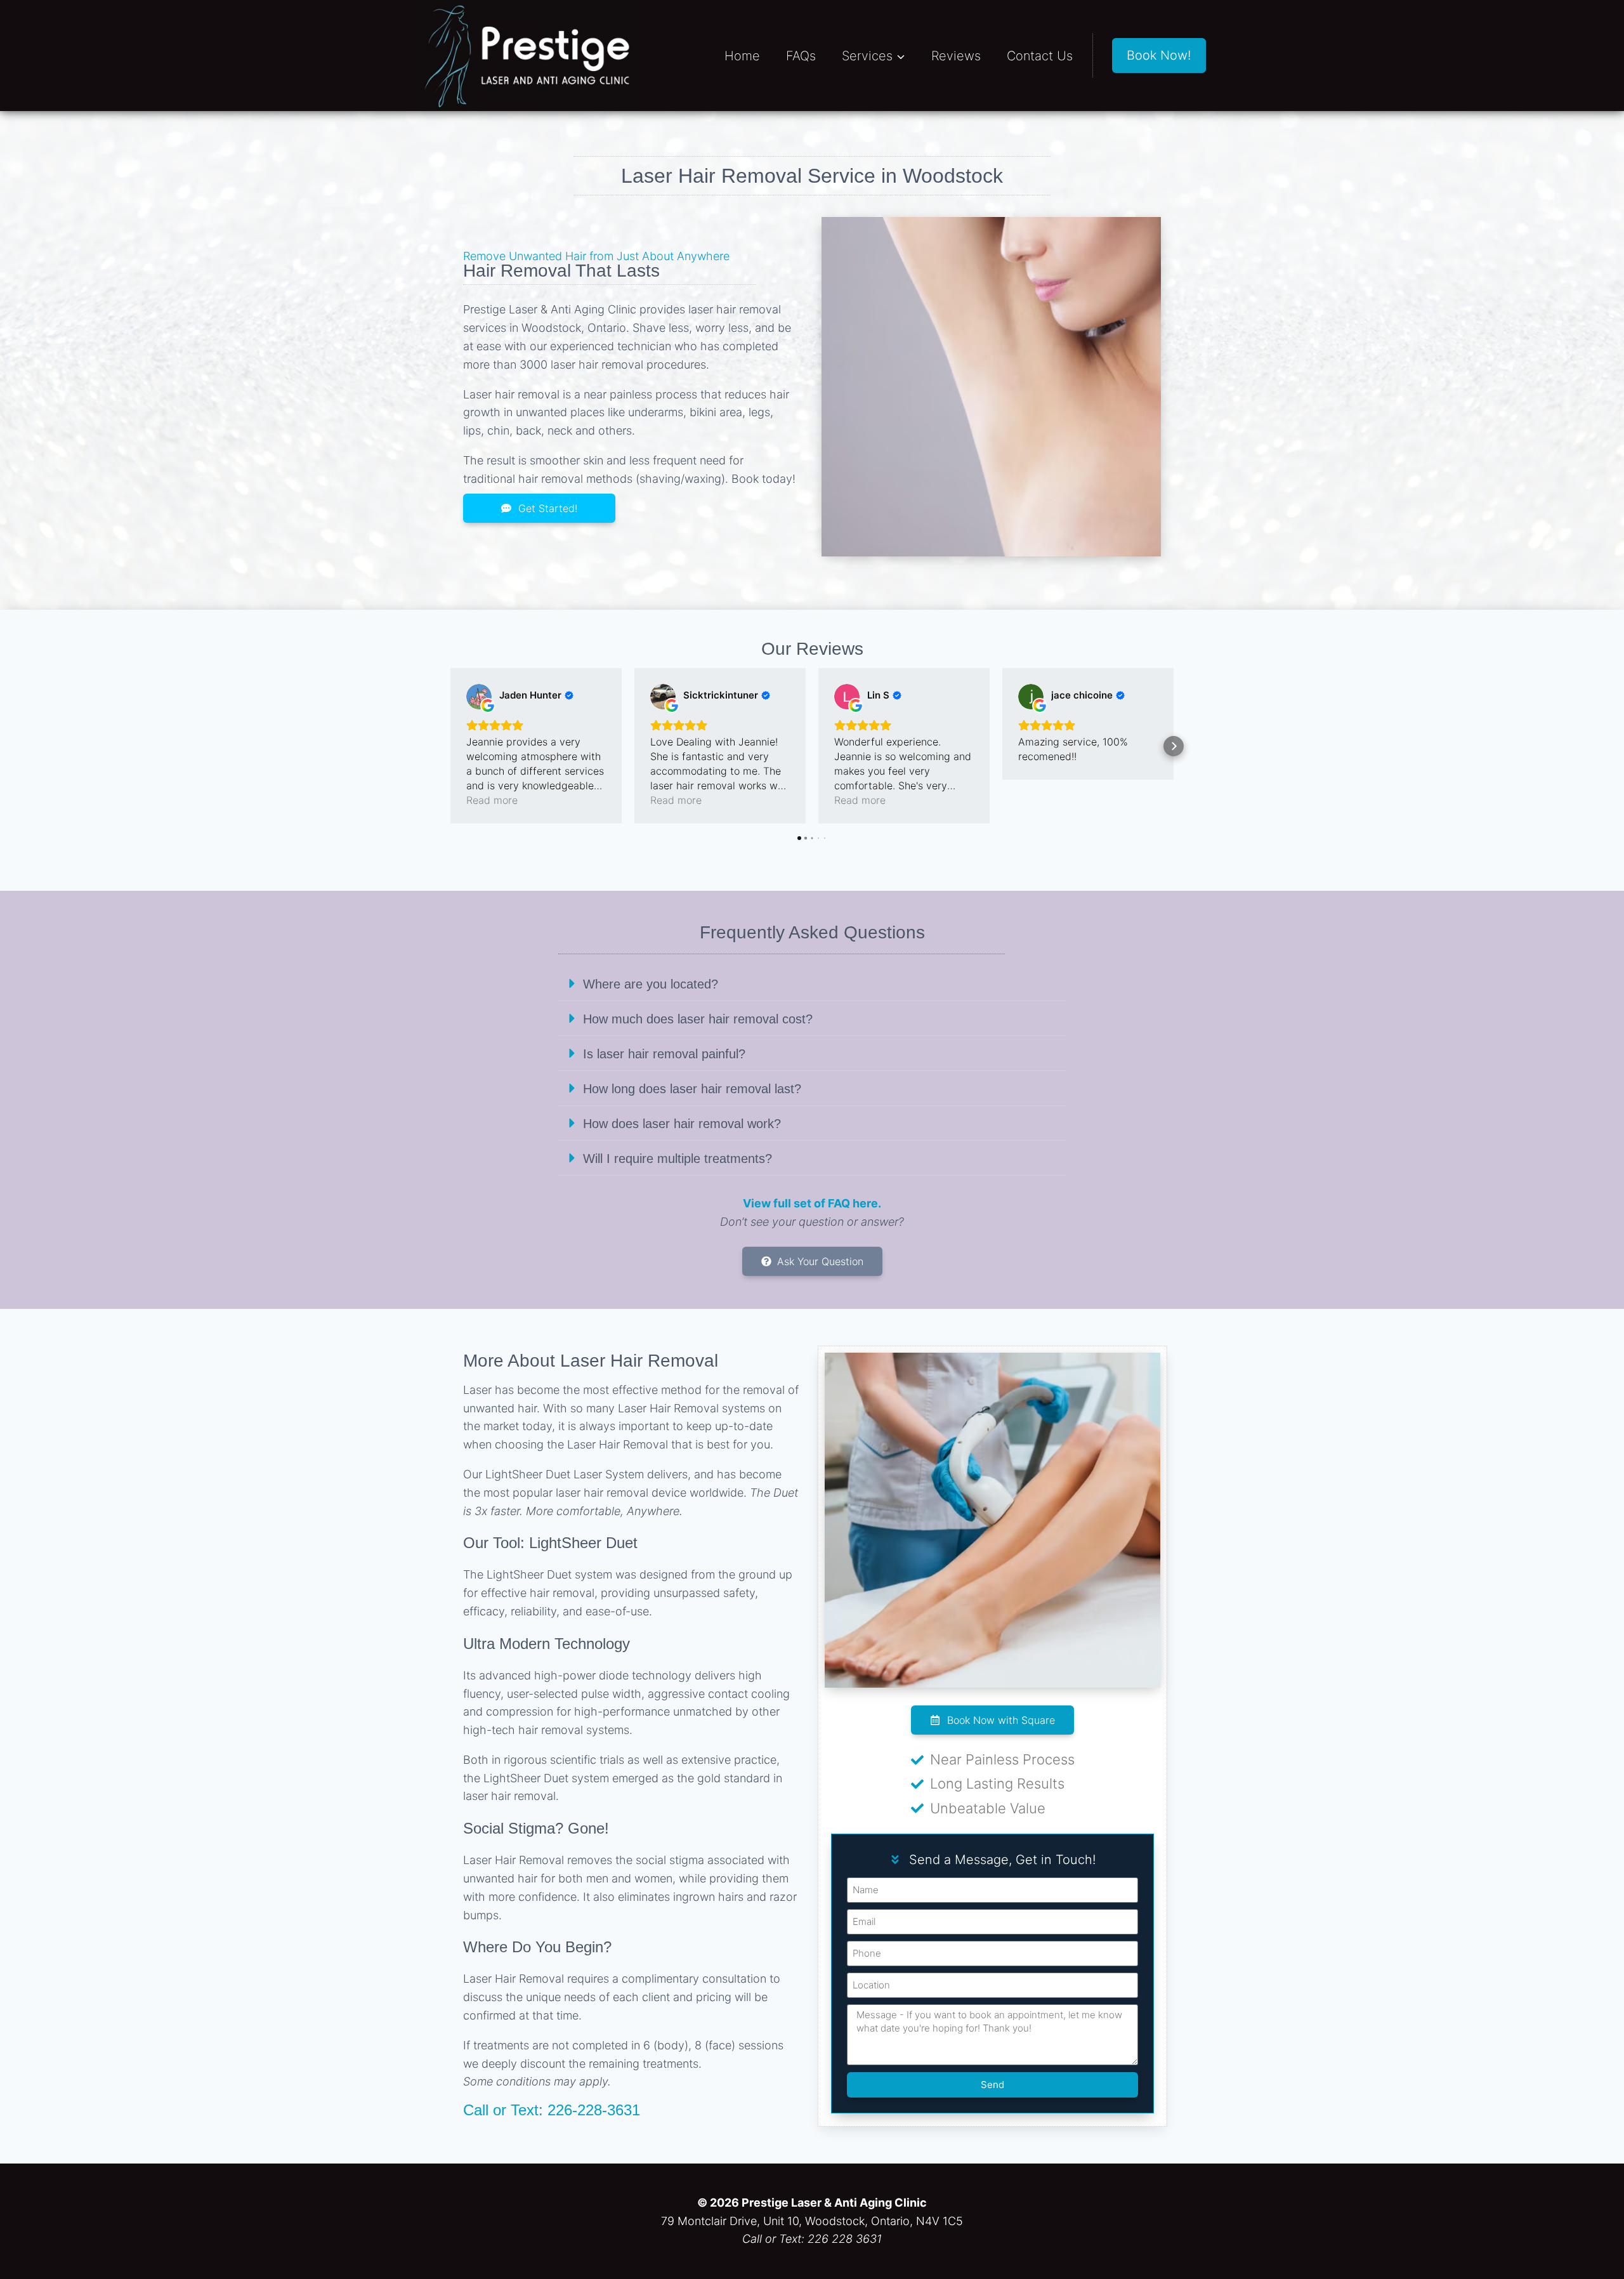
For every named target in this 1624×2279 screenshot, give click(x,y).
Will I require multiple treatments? (678, 1159)
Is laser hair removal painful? (664, 1054)
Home (742, 56)
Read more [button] (492, 800)
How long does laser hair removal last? (692, 1089)
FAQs (801, 56)
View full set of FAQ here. (812, 1203)
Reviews (956, 56)
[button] (450, 746)
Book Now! (1159, 55)
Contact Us (1040, 56)
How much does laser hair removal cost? (698, 1019)
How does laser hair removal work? (682, 1124)
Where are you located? (651, 984)
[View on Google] (479, 697)
